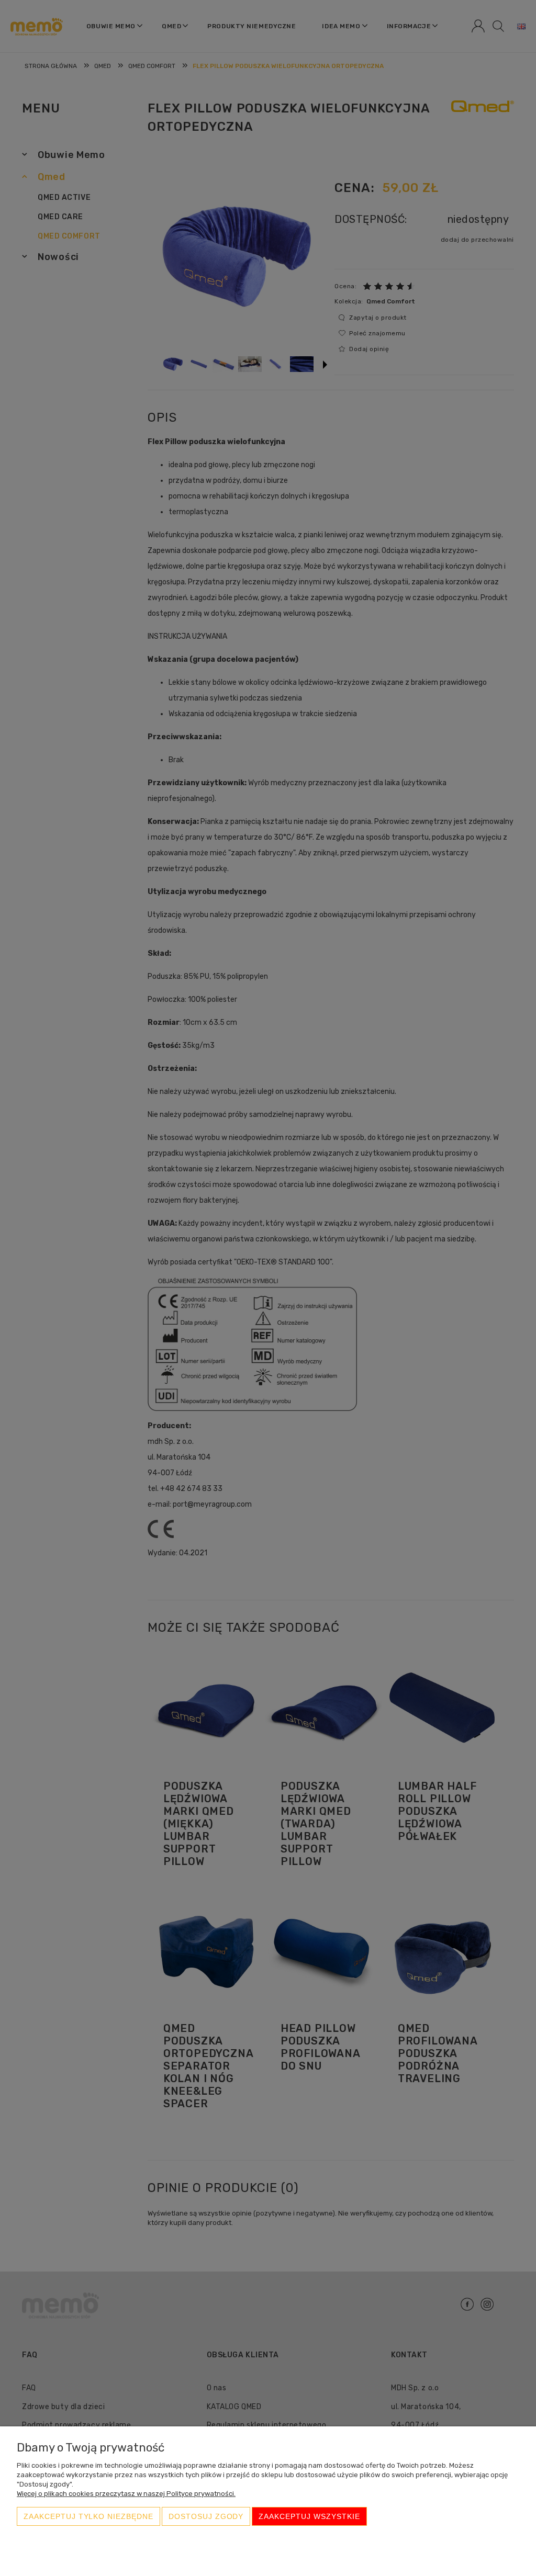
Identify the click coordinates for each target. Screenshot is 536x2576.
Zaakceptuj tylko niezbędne (88, 2516)
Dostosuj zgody (206, 2516)
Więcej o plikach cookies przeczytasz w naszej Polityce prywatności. (126, 2494)
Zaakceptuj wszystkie (309, 2516)
